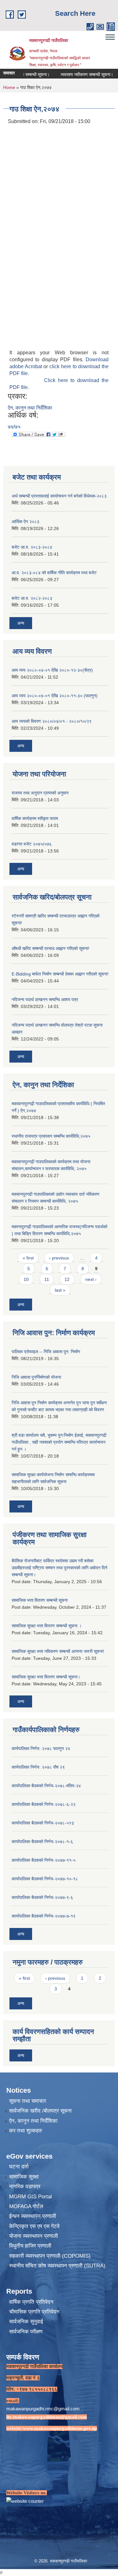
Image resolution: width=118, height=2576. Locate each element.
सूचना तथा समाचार (28, 2101)
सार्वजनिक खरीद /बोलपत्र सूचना (40, 2111)
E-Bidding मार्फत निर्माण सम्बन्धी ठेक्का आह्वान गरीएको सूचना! (60, 974)
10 (26, 1279)
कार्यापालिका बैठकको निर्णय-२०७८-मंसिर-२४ (46, 1786)
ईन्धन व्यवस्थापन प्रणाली (33, 2216)
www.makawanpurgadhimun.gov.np (60, 2428)
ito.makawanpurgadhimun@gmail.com (47, 2417)
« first (28, 1258)
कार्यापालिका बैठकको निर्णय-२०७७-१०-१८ (45, 1879)
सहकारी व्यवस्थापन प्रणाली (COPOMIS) (50, 2256)
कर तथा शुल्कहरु (26, 2131)
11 (47, 1279)
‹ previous (59, 1258)
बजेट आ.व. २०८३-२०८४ (32, 547)
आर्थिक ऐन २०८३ (25, 522)
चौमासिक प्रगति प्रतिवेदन (34, 2312)
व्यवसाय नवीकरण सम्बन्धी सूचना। (72, 74)
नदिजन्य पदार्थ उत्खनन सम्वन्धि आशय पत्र (45, 999)
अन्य (21, 623)
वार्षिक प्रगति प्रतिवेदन (31, 2302)
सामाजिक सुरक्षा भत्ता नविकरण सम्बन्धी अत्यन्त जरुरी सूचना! (58, 1651)
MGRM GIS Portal (31, 2197)
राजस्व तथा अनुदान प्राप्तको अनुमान (40, 793)
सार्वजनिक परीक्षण (26, 2332)
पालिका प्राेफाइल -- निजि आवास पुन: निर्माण (46, 1352)
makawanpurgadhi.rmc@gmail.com (43, 2409)
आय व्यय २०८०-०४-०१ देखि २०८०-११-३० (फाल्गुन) (55, 696)
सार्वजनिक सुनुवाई (26, 2322)
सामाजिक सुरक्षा (24, 2177)
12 (67, 1279)
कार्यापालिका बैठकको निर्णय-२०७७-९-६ (42, 1897)
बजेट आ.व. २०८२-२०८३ (32, 598)
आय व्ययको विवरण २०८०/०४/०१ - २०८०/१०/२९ (52, 721)
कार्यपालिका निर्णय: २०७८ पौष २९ (38, 1767)
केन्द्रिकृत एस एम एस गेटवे (34, 2226)
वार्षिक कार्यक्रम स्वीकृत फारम (35, 818)
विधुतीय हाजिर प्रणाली (30, 2246)
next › (91, 1279)
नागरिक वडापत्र (25, 2187)
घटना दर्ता (19, 2167)
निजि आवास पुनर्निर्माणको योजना (36, 1377)
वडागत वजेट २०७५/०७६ (32, 844)
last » (60, 1290)
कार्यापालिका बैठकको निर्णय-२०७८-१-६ (42, 1842)
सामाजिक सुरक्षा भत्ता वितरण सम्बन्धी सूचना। (46, 1677)
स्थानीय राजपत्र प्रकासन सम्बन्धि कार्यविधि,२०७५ (51, 1136)
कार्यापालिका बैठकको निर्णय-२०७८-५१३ (43, 1823)
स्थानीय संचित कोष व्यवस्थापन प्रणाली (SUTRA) (57, 2266)
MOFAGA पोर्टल (26, 2206)
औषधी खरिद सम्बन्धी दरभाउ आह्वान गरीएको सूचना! (51, 948)
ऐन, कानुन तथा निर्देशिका (30, 408)
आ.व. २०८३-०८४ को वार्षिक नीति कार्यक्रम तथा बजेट (54, 573)
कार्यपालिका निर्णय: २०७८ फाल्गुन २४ (41, 1748)
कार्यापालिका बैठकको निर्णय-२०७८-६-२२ (44, 1804)
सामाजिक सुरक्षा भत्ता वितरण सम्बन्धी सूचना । (47, 1626)
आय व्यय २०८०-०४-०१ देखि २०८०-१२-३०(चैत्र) (52, 670)
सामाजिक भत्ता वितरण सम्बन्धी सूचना (40, 1600)
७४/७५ (14, 427)
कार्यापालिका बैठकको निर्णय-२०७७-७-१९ (44, 1916)
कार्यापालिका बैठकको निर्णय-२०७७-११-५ (44, 1860)
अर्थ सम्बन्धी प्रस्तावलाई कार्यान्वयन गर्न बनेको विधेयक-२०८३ (59, 496)
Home (9, 87)
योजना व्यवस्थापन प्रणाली (34, 2236)
